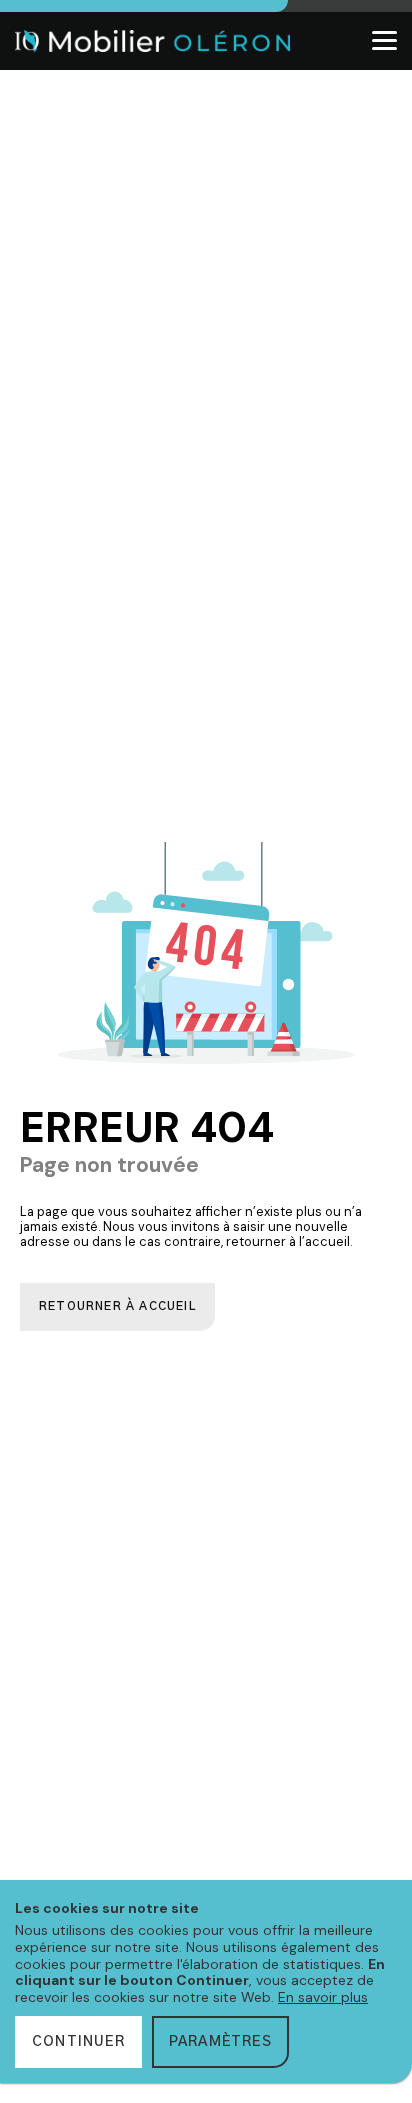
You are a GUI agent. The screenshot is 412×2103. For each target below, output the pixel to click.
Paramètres (220, 2042)
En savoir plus (323, 1997)
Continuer (78, 2042)
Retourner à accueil (117, 1306)
